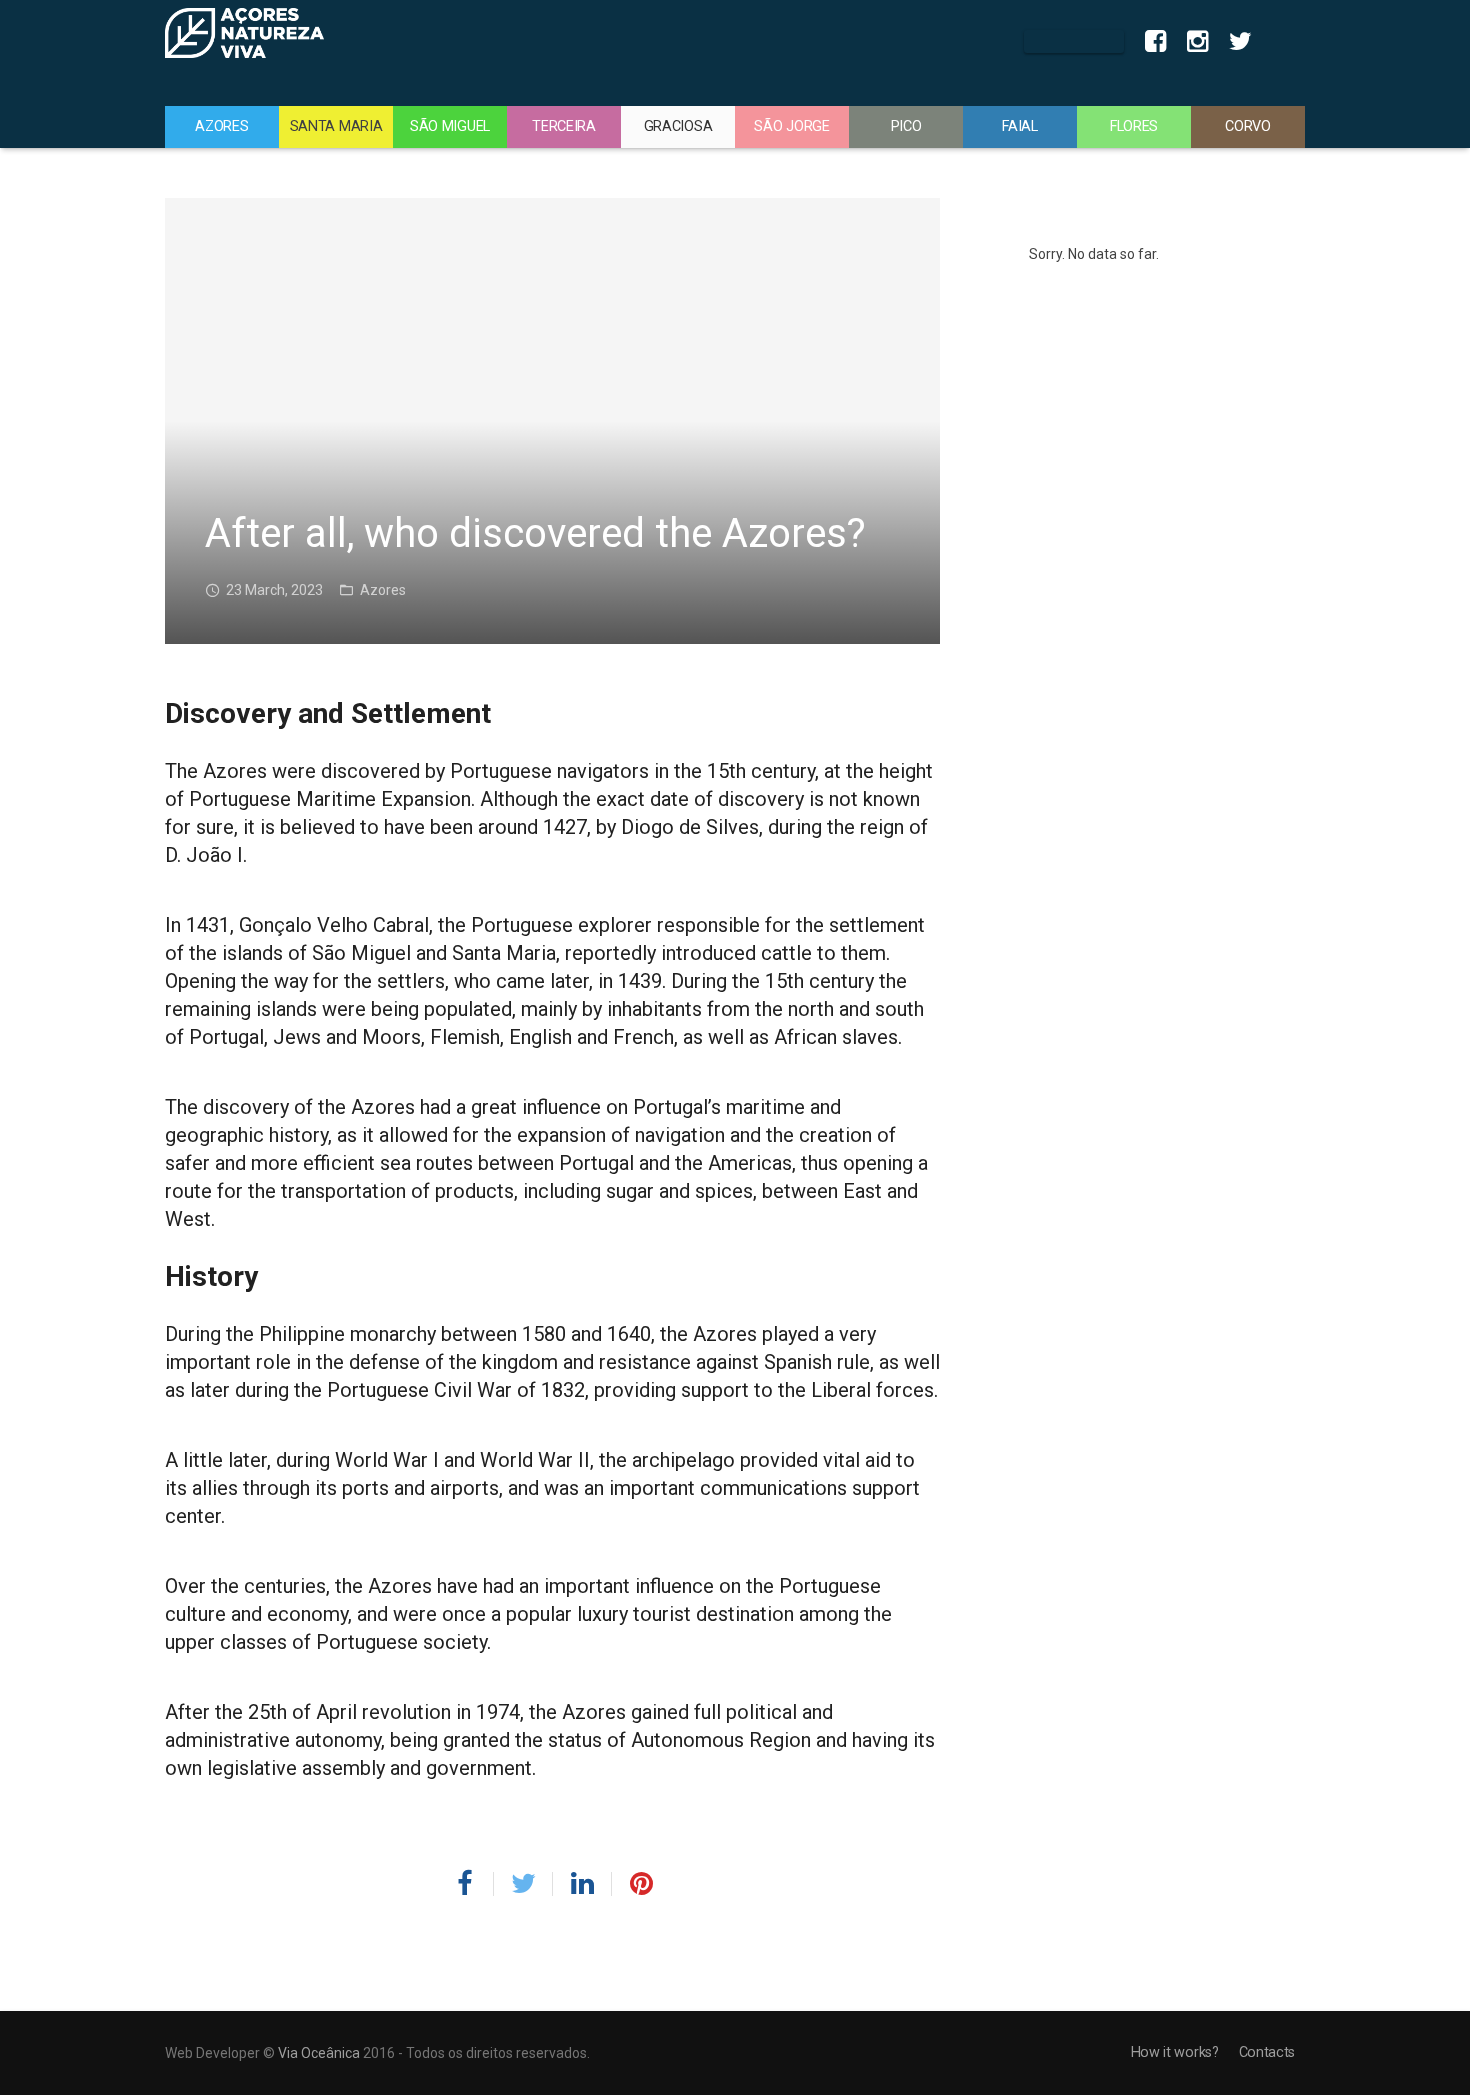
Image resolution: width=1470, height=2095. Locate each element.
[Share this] (472, 1884)
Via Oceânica (319, 2053)
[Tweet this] (523, 1884)
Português (1283, 42)
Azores (383, 590)
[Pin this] (633, 1884)
